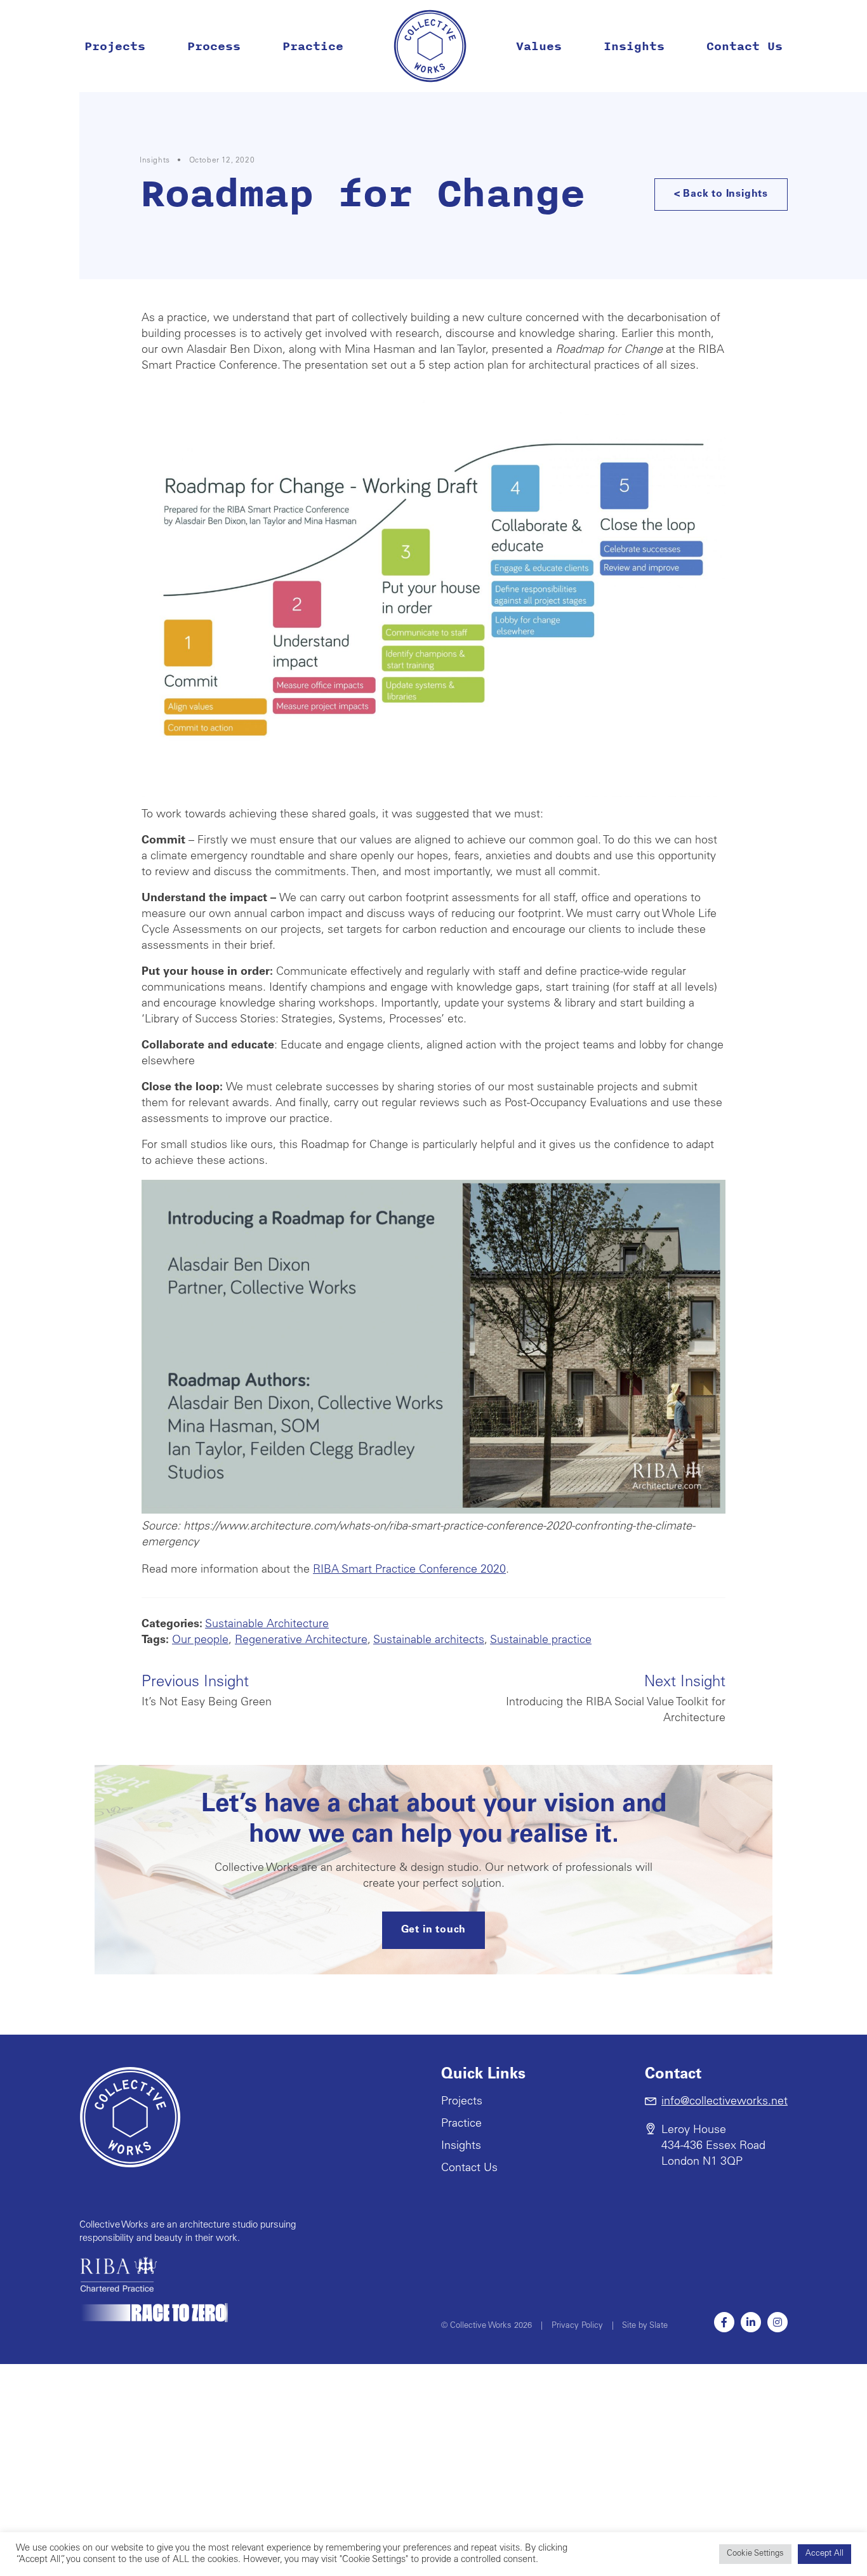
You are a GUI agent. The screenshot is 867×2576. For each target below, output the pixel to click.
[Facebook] (724, 2322)
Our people (200, 1641)
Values (539, 46)
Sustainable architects (429, 1641)
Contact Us (745, 46)
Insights (634, 46)
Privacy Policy (577, 2326)
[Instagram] (778, 2322)
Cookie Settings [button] (755, 2554)
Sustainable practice (541, 1641)
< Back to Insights (721, 194)
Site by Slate (645, 2326)
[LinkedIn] (751, 2322)
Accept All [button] (824, 2554)
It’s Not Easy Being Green (207, 1692)
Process (214, 46)
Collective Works (430, 46)
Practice (313, 46)
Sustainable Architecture (267, 1625)
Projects (115, 46)
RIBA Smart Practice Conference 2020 (409, 1570)
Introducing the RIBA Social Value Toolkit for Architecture (616, 1700)
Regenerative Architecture (301, 1641)
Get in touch (434, 1930)
